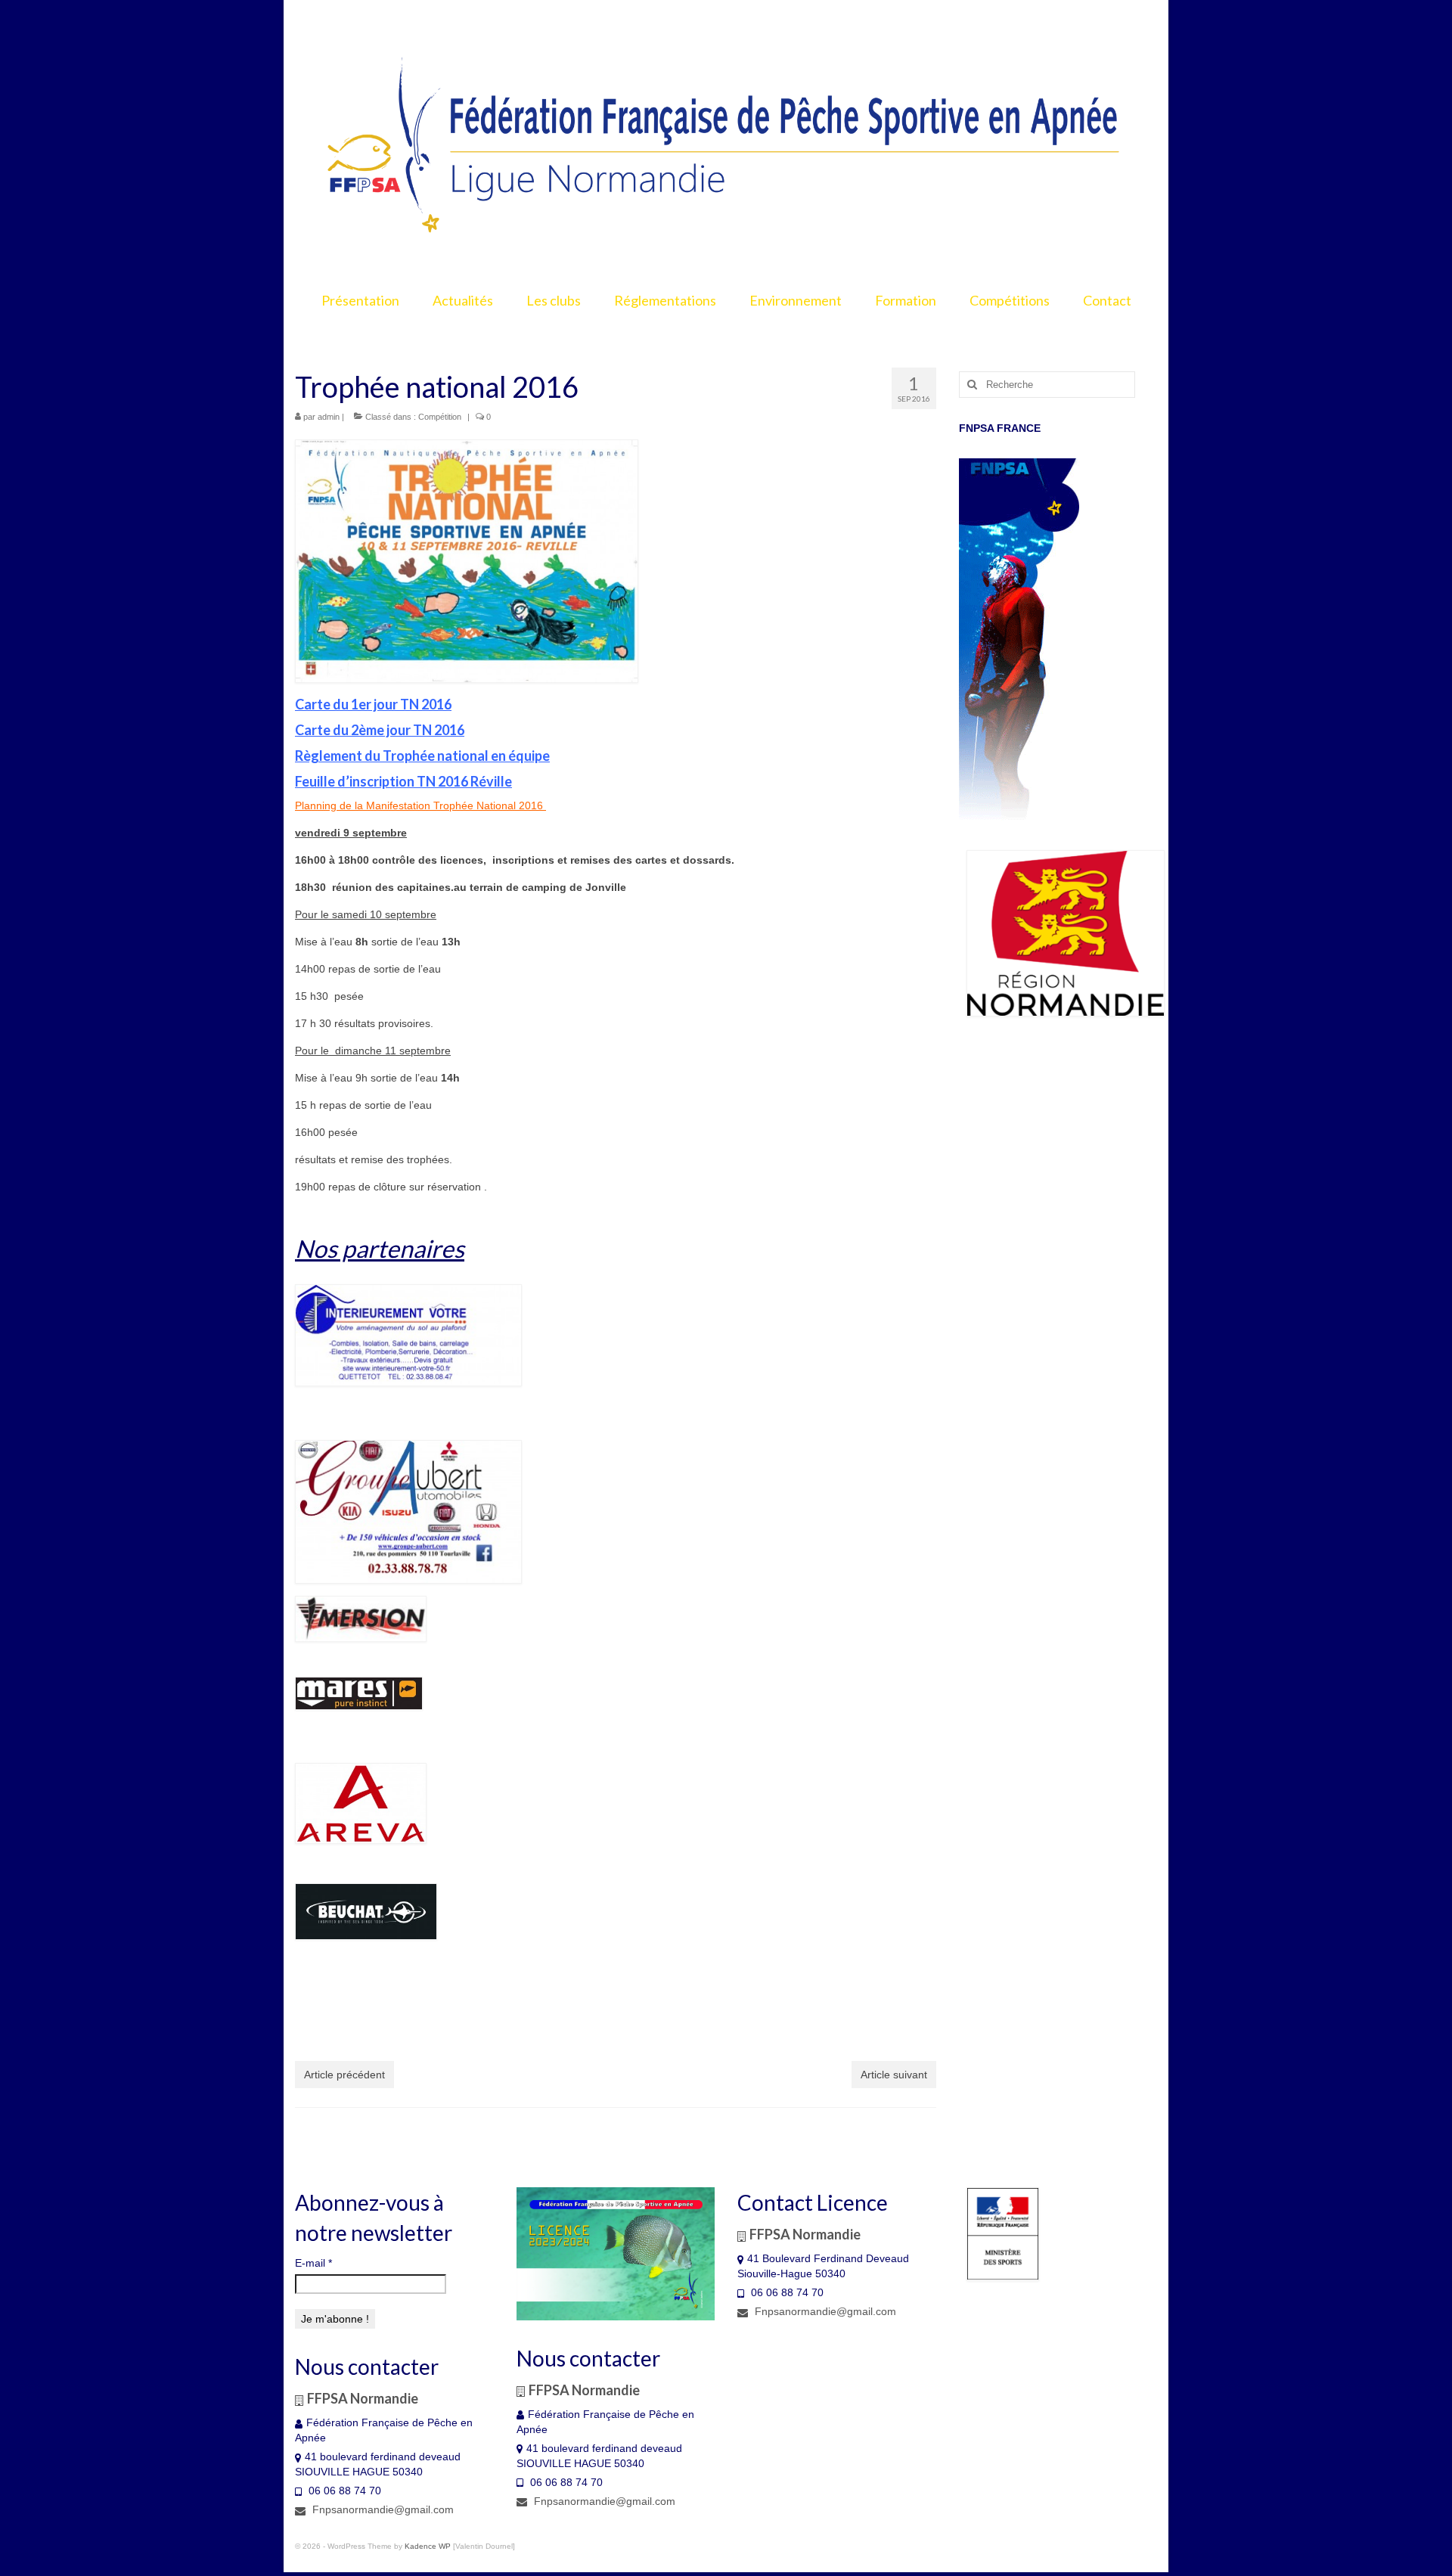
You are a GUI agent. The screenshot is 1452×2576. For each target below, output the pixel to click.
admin (329, 417)
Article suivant (894, 2075)
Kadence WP (428, 2546)
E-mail (313, 2263)
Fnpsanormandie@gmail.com (382, 2509)
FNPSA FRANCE (1000, 428)
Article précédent (344, 2075)
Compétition (440, 417)
